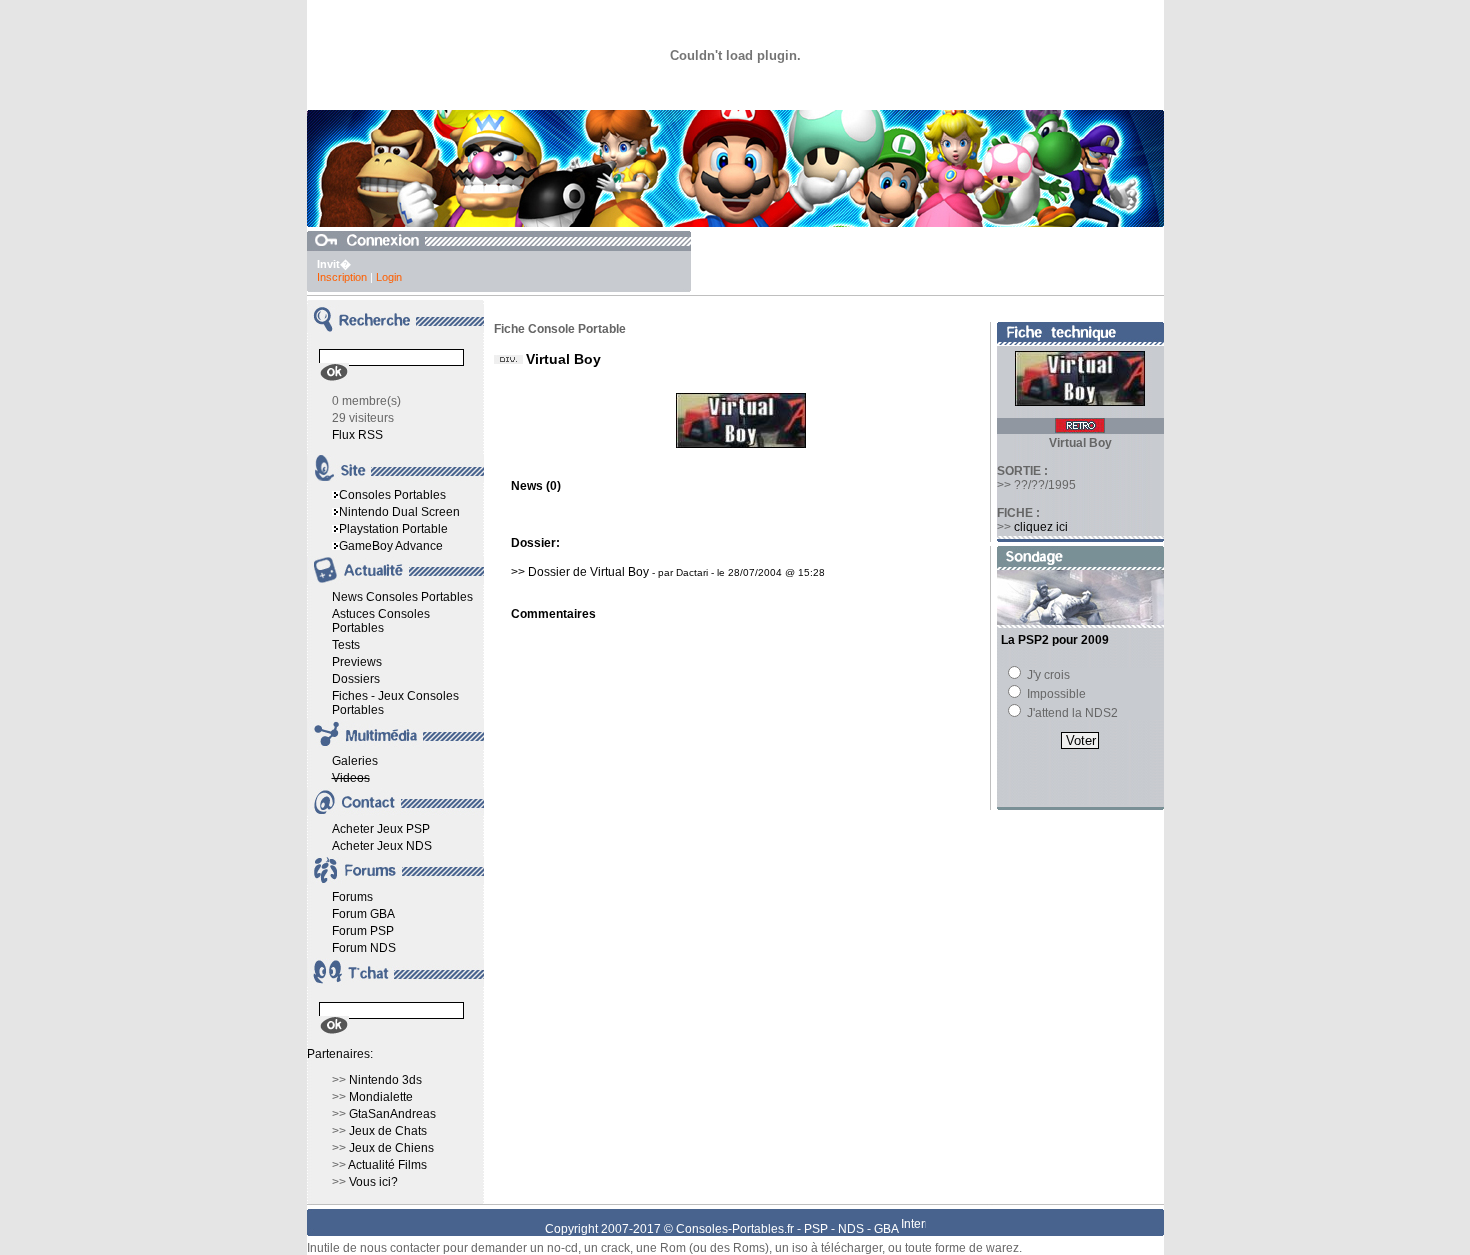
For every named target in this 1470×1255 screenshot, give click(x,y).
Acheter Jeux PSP (381, 829)
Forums (352, 897)
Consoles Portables (392, 495)
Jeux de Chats (388, 1131)
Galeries (355, 761)
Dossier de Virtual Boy (588, 572)
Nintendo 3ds (385, 1080)
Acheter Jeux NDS (382, 846)
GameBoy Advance (391, 546)
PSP (816, 1229)
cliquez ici (1041, 527)
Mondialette (381, 1097)
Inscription (342, 277)
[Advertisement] (930, 261)
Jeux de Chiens (391, 1148)
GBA (886, 1229)
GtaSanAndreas (392, 1114)
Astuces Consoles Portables (381, 621)
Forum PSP (363, 931)
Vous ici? (373, 1182)
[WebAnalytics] (913, 1229)
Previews (357, 662)
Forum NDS (364, 948)
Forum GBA (363, 914)
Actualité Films (387, 1165)
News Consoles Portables (402, 597)
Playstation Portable (393, 529)
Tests (346, 645)
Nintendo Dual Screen (399, 512)
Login (389, 277)
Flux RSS (357, 435)
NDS (851, 1229)
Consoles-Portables (730, 1229)
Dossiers (356, 679)
